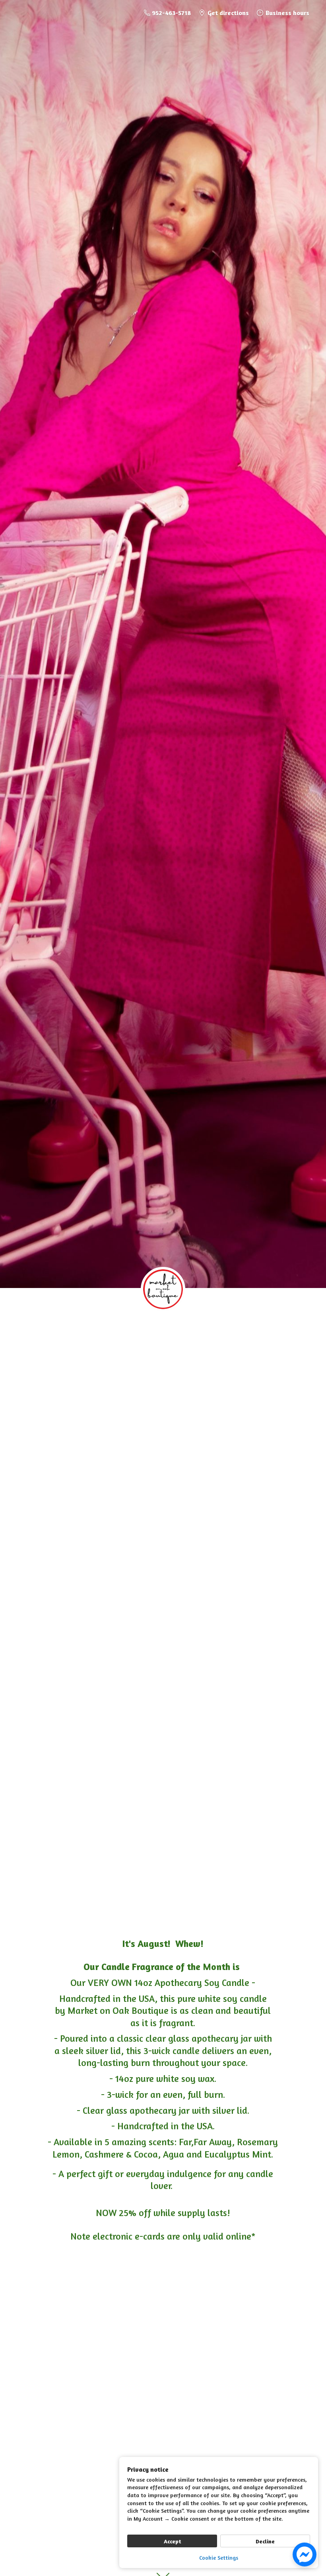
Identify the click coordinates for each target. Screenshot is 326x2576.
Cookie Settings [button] (219, 2557)
